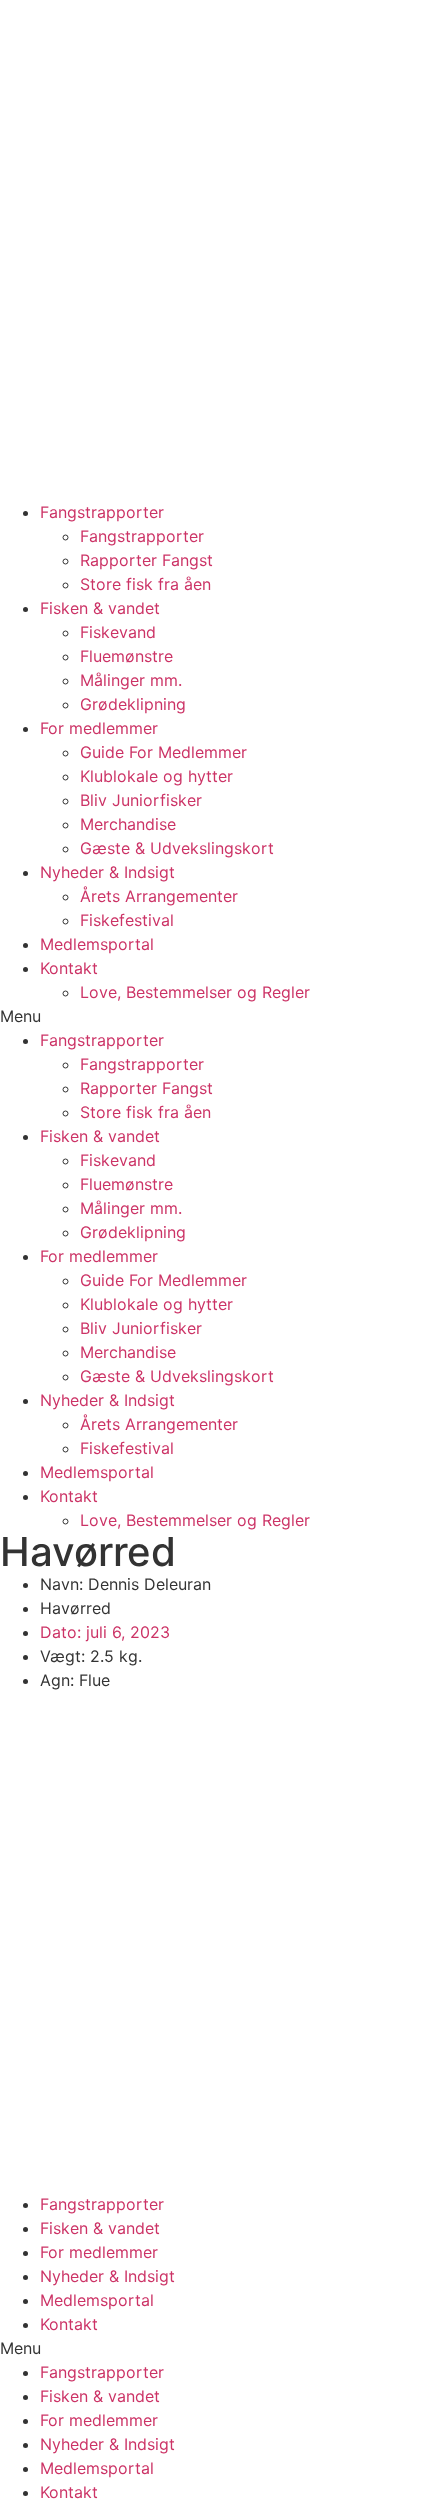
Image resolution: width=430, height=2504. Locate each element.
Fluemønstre (126, 656)
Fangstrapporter (102, 512)
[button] (215, 1016)
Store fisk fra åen (145, 584)
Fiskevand (118, 632)
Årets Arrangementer (159, 896)
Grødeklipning (133, 704)
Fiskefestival (127, 920)
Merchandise (128, 824)
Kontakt (69, 968)
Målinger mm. (131, 680)
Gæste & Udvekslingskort (177, 848)
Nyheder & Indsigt (107, 872)
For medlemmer (99, 728)
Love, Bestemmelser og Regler (195, 992)
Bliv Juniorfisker (141, 800)
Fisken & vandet (100, 608)
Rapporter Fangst (146, 560)
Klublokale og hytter (156, 776)
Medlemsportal (97, 944)
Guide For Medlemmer (163, 752)
